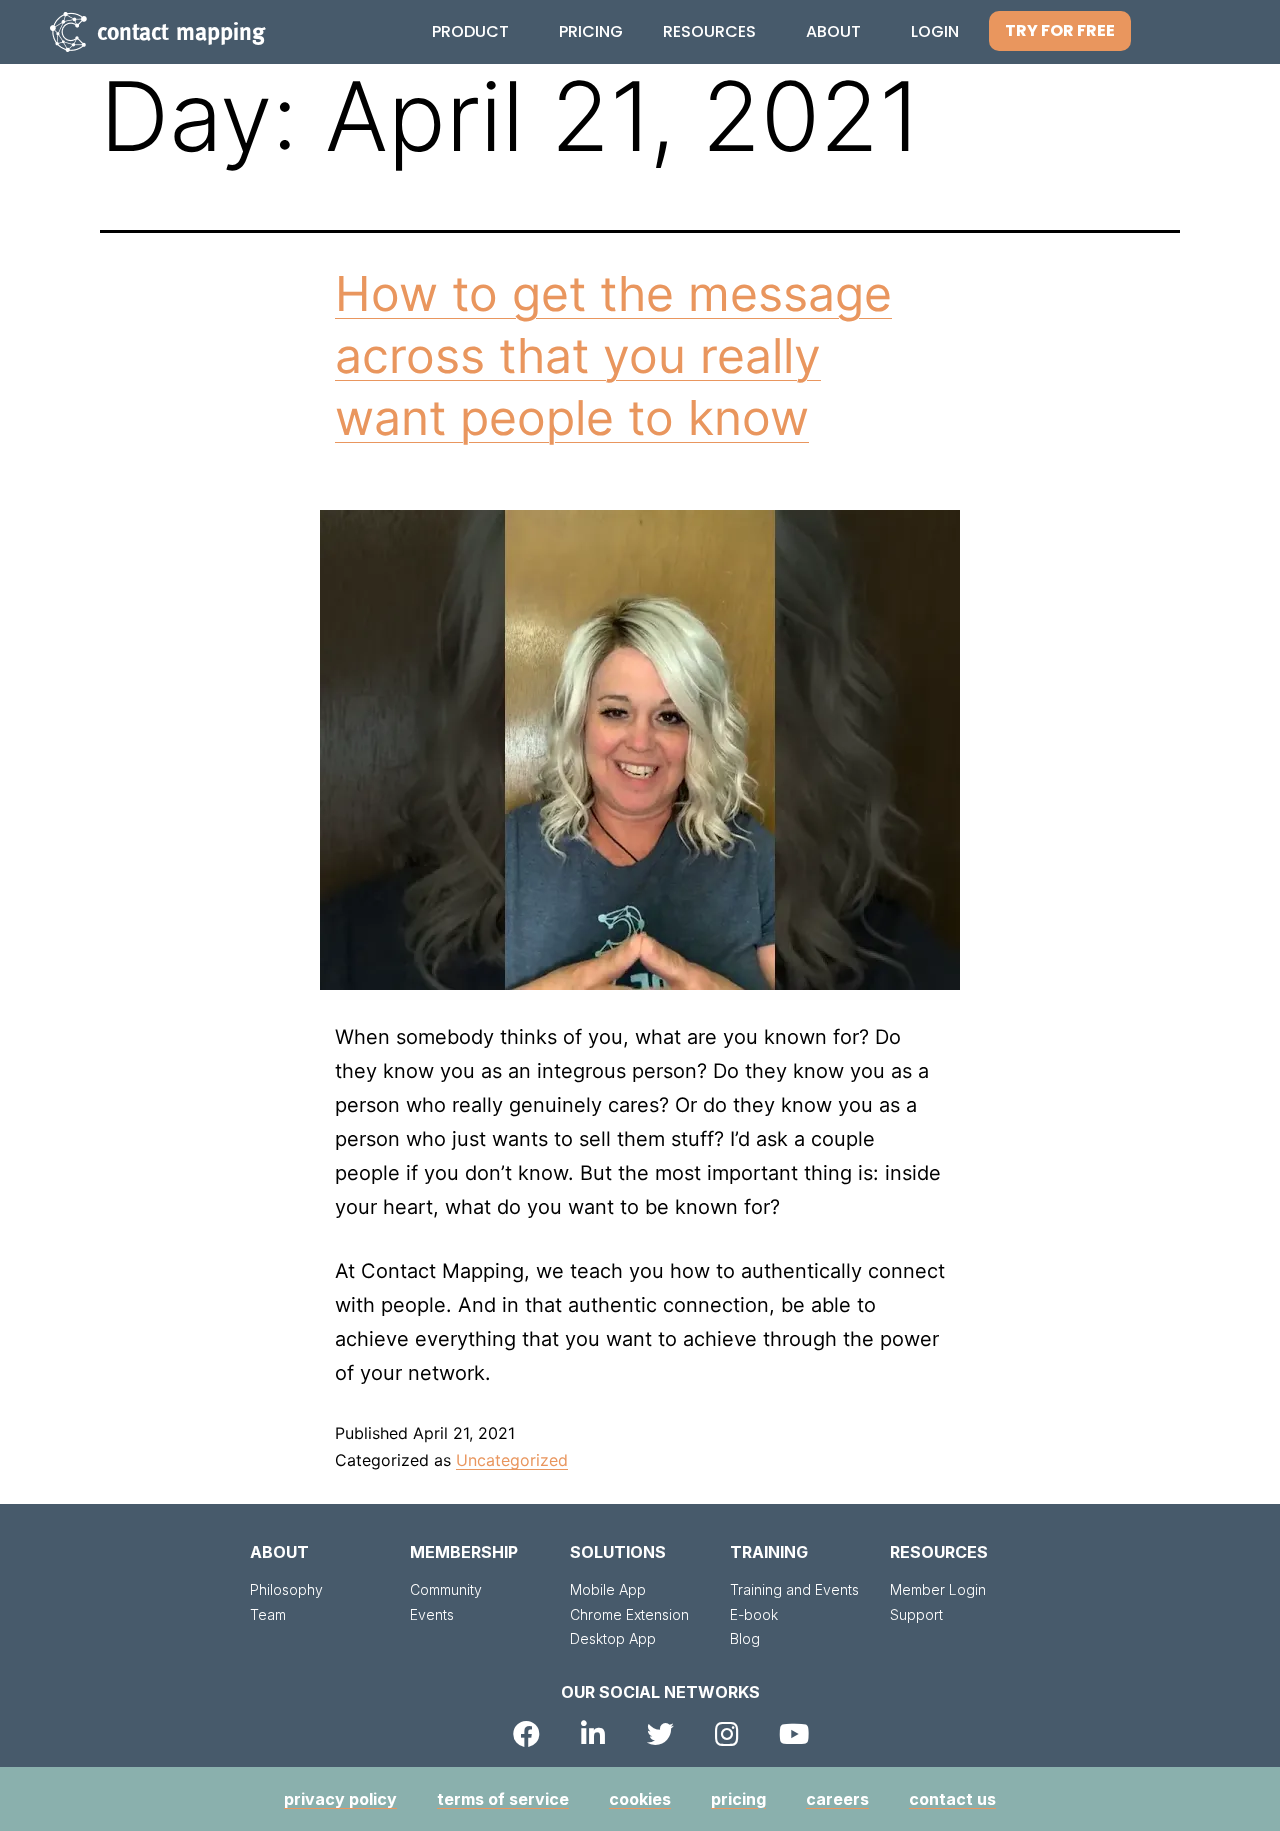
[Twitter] (660, 1733)
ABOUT (279, 1552)
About (833, 31)
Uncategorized (512, 1460)
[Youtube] (794, 1733)
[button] (1060, 31)
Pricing (591, 31)
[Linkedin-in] (593, 1733)
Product (470, 31)
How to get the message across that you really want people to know (613, 356)
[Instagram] (727, 1733)
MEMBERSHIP (464, 1552)
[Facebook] (526, 1733)
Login (935, 31)
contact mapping (181, 31)
